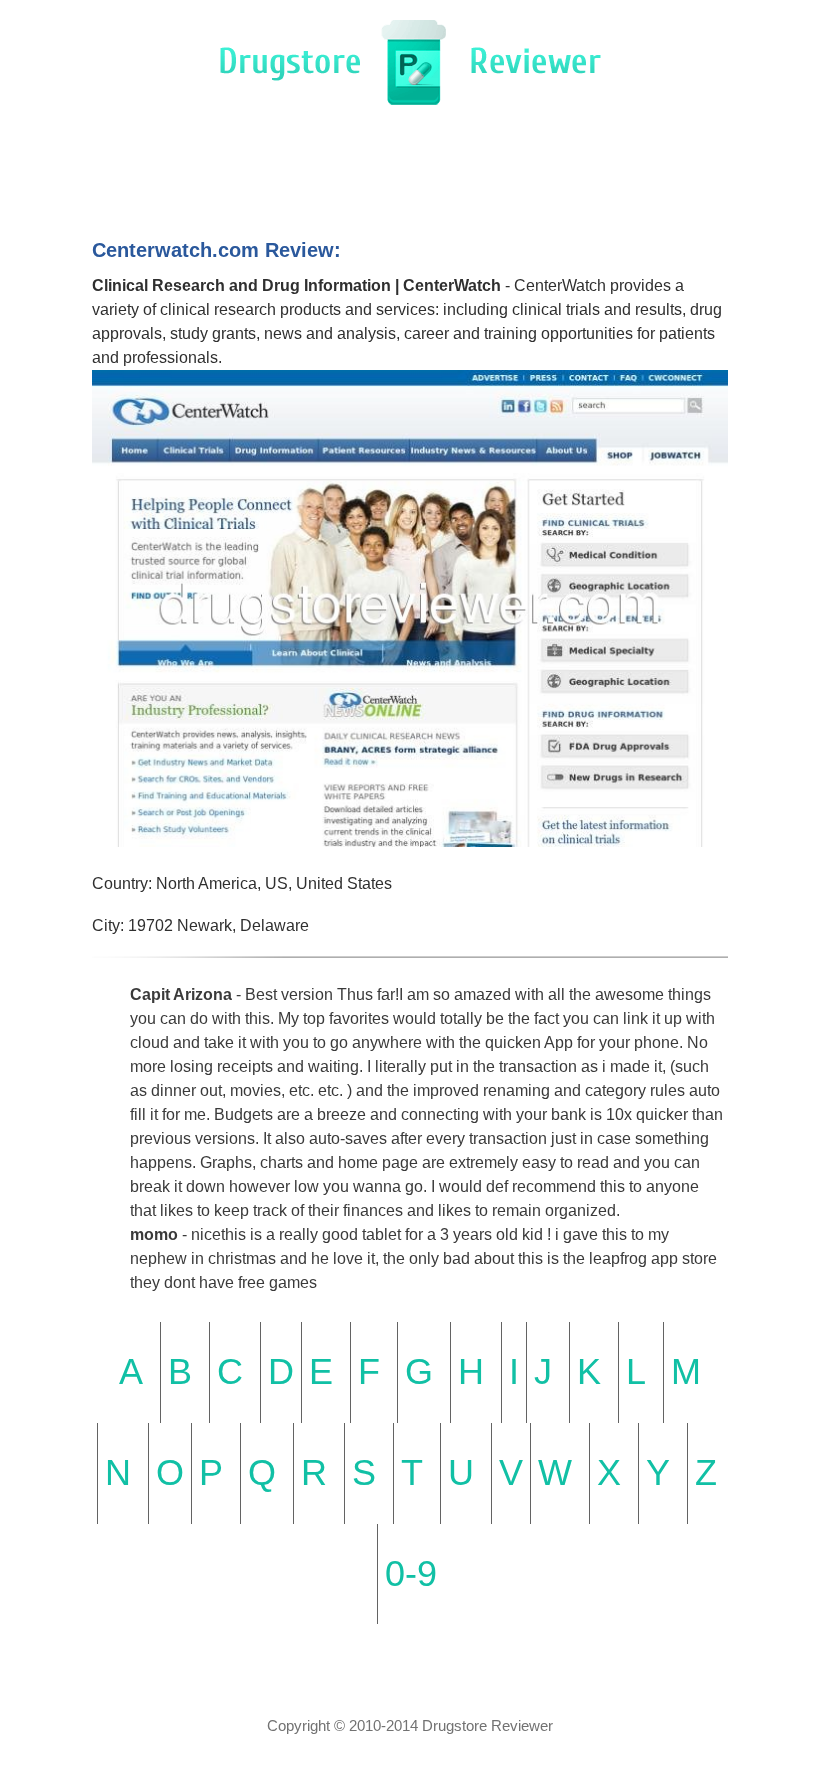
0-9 (411, 1573)
